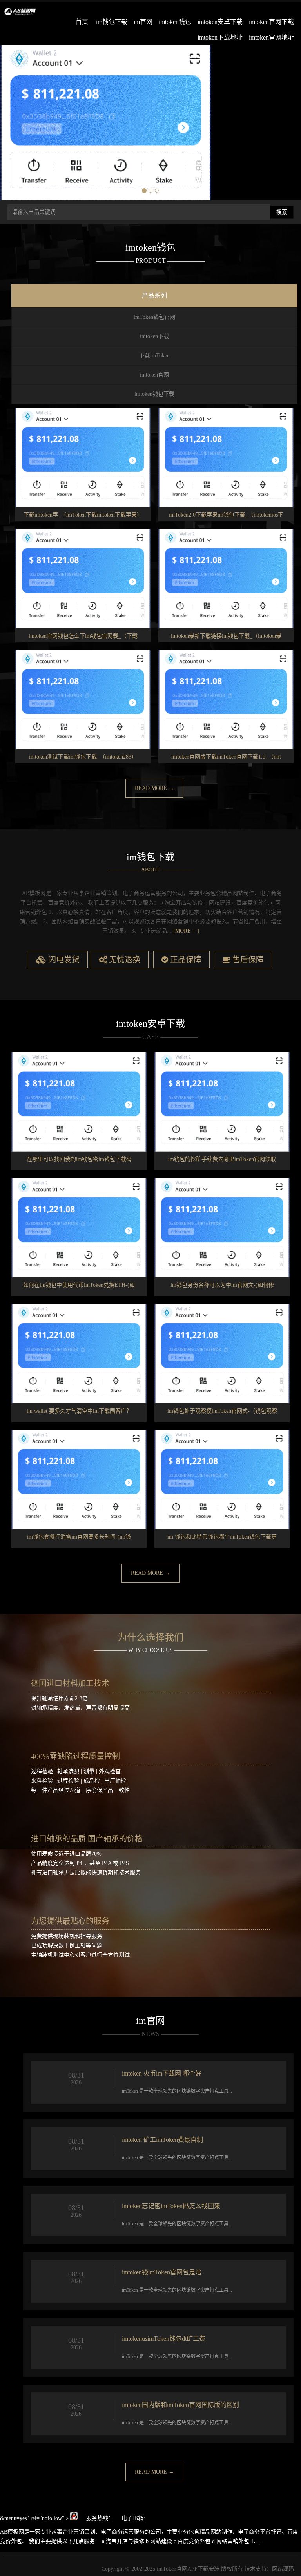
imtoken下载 (154, 336)
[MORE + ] (186, 931)
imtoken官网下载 (271, 22)
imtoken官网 (154, 375)
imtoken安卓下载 (220, 22)
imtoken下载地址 (220, 37)
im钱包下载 (112, 22)
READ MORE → (154, 788)
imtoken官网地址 (271, 37)
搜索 (282, 212)
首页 (82, 22)
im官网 (143, 22)
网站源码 (283, 2569)
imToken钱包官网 (154, 317)
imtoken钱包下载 (154, 394)
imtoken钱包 (175, 22)
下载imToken (154, 356)
